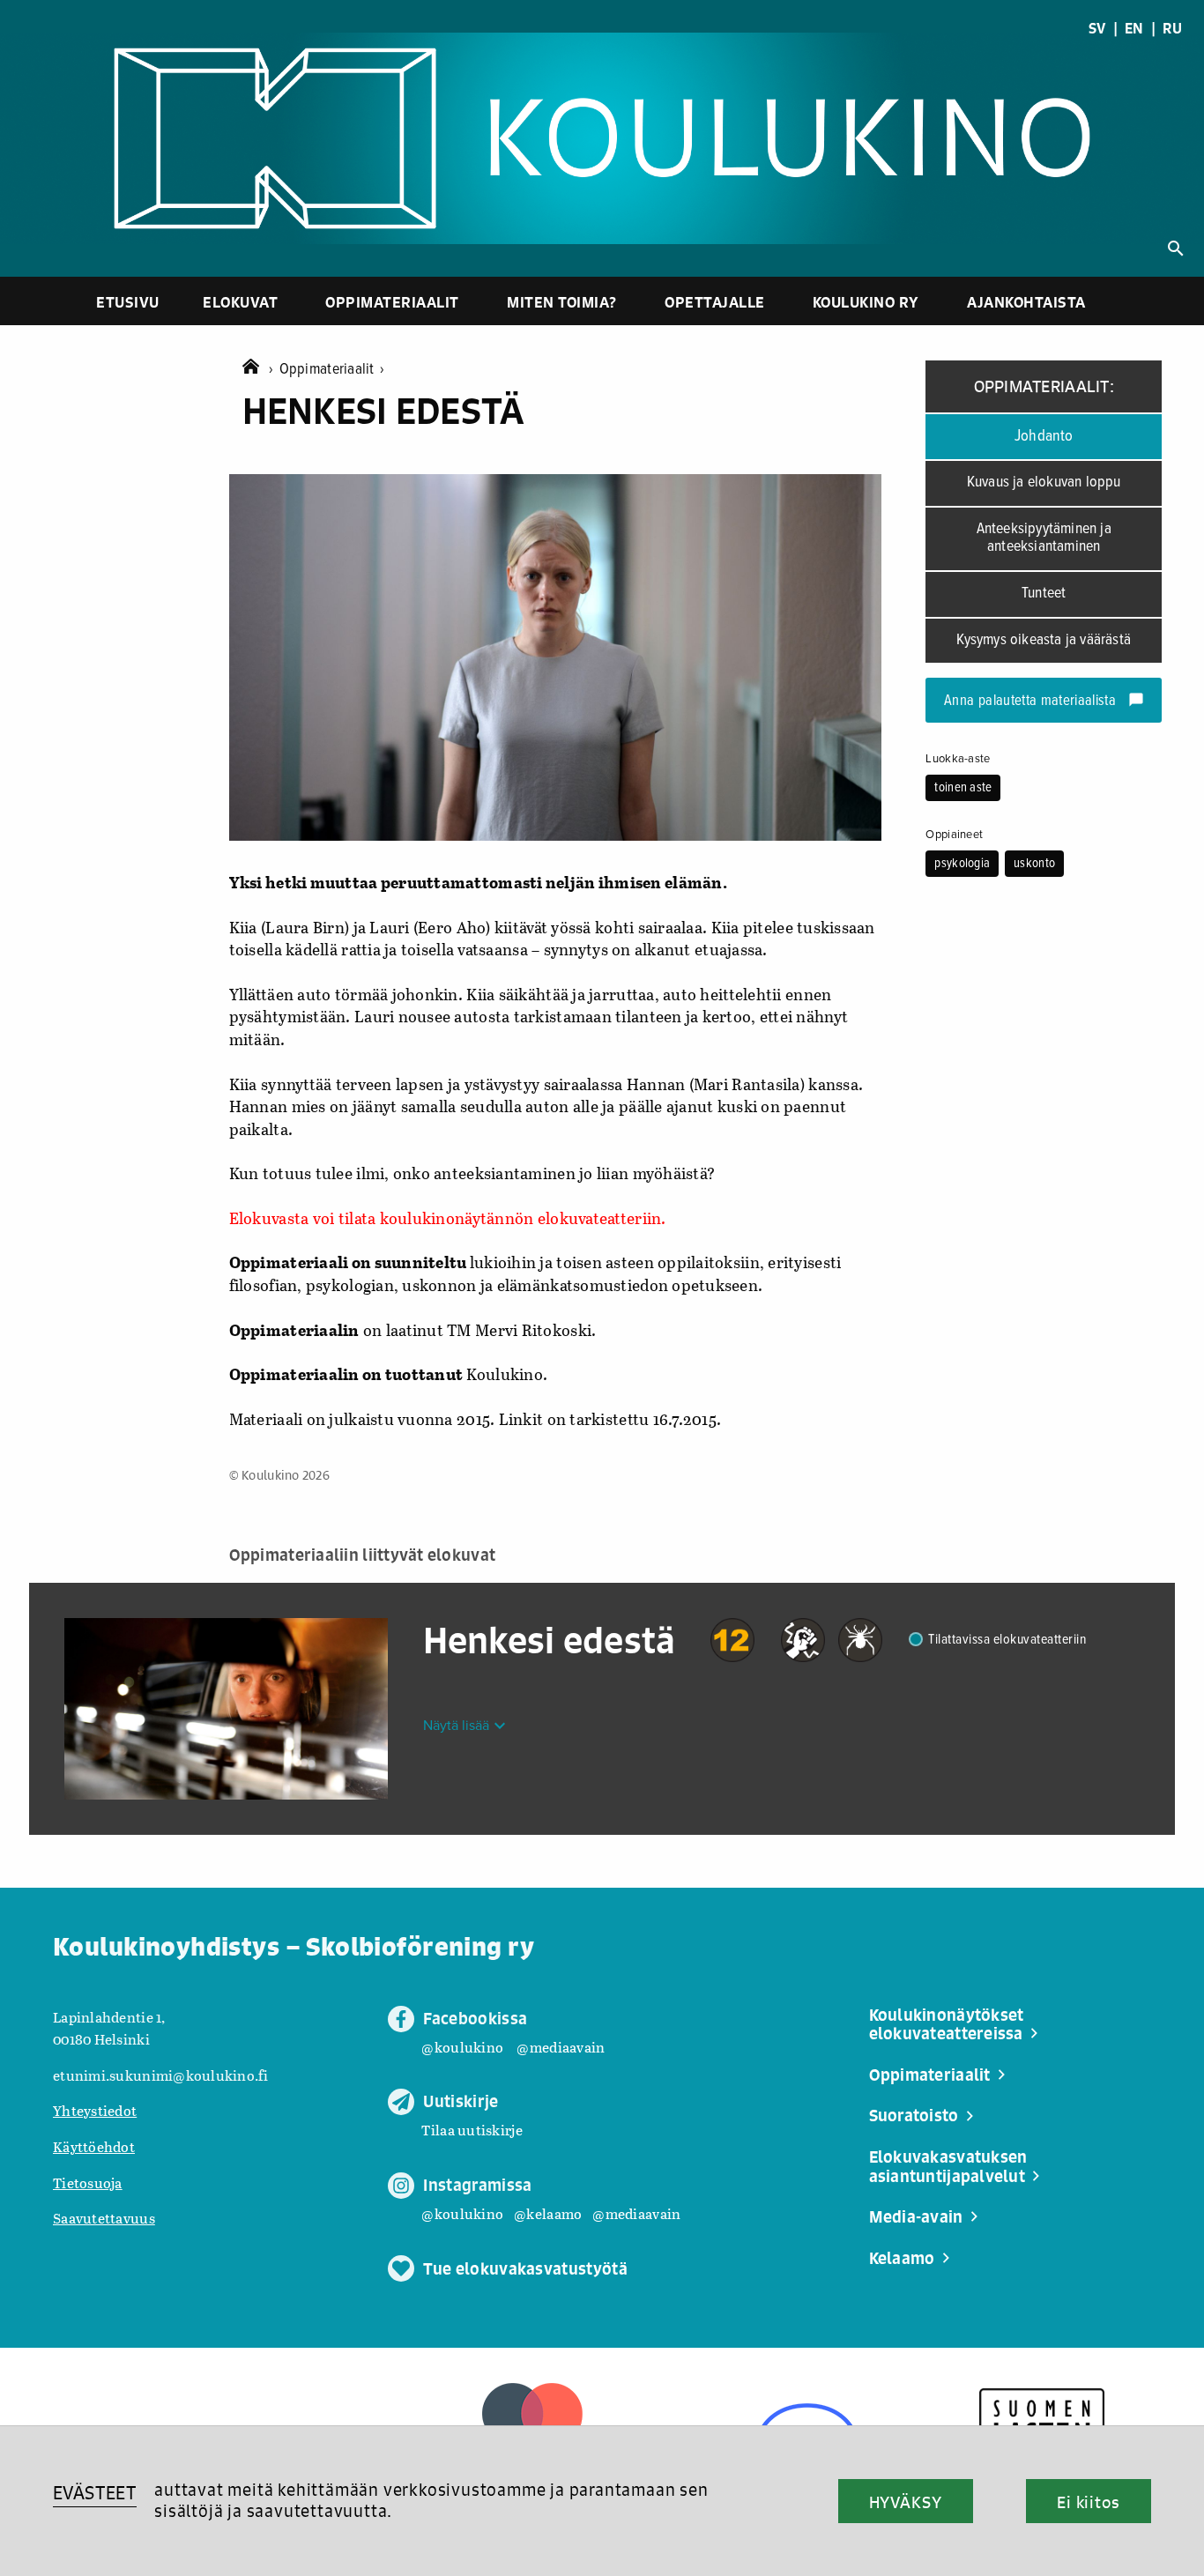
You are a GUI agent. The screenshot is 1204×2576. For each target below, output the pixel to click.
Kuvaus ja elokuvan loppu (1044, 483)
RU (1172, 28)
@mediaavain (561, 2047)
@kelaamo (548, 2213)
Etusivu (128, 302)
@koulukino (462, 2047)
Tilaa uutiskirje (472, 2130)
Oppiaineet (954, 835)
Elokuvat (240, 302)
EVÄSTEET (95, 2493)
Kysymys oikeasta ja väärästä (1044, 640)
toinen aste (963, 788)
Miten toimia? (562, 302)
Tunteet (1044, 594)
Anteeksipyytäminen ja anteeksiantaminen (1044, 538)
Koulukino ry (866, 302)
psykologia (962, 864)
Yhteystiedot (95, 2110)
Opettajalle (715, 302)
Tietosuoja (88, 2183)
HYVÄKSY (906, 2502)
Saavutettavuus (104, 2218)
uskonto (1034, 864)
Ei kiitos (1089, 2502)
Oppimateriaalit (392, 302)
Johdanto (1044, 436)
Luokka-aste (958, 759)
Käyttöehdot (94, 2146)
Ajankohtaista (1026, 302)
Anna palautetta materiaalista (1044, 702)
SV (1097, 28)
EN (1134, 28)
